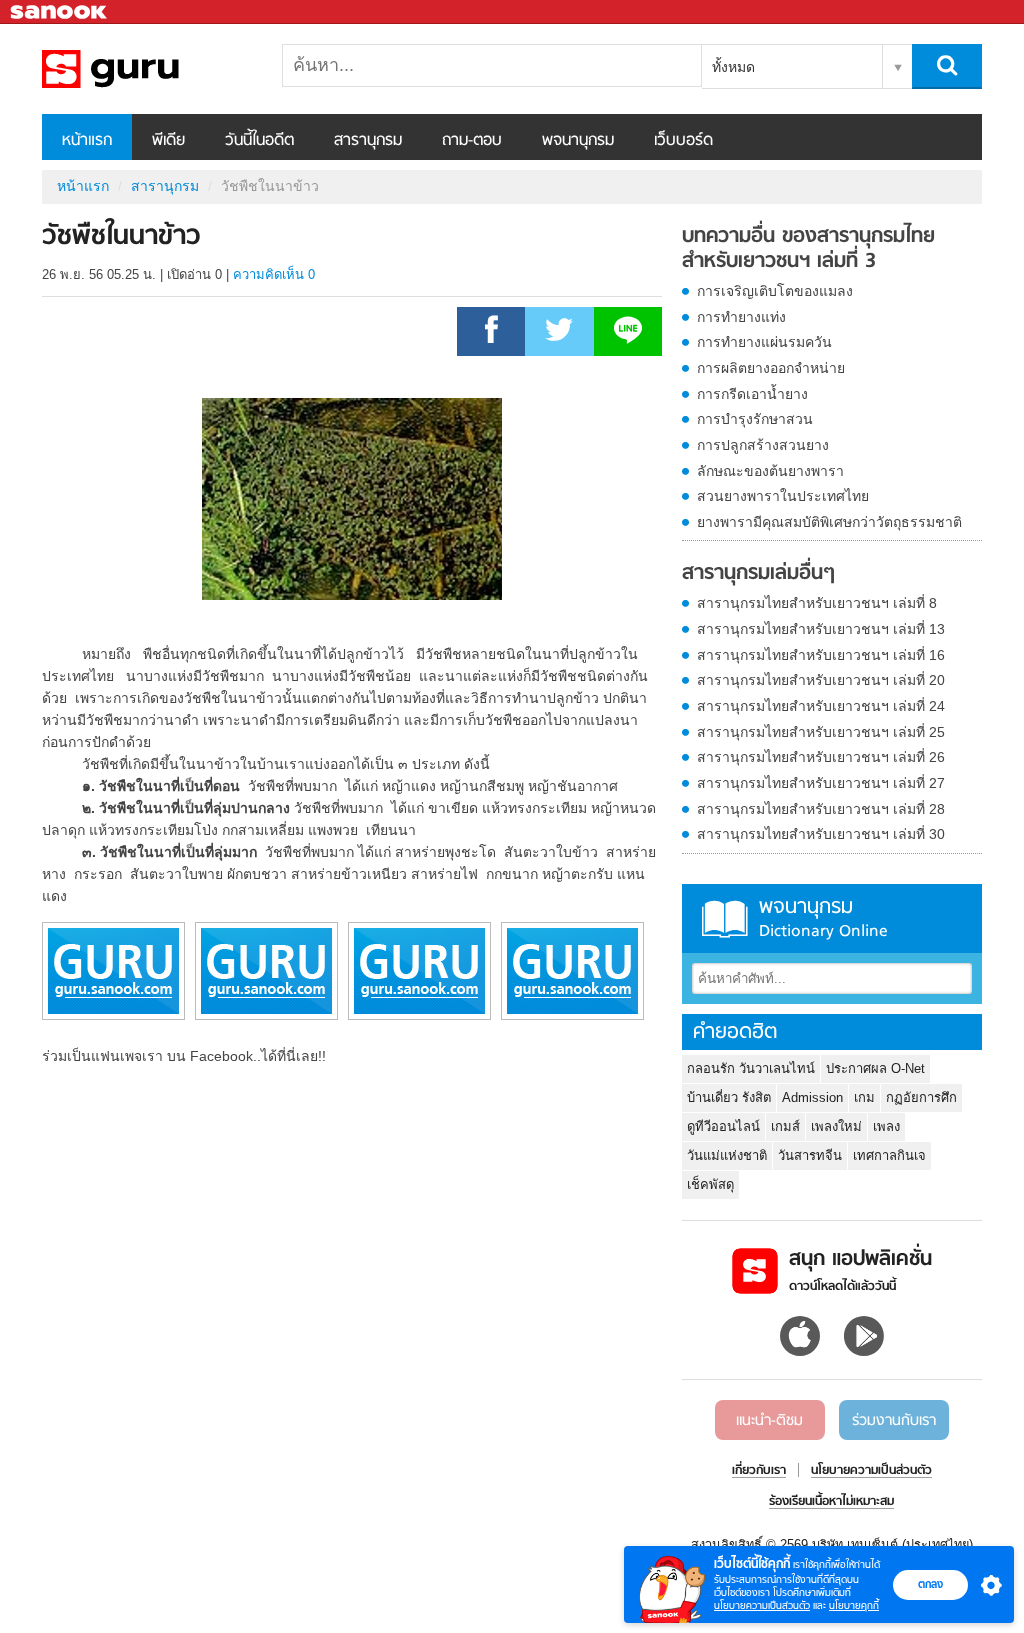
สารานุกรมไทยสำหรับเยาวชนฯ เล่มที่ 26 (821, 757)
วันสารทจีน (810, 1155)
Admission (812, 1097)
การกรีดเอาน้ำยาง (752, 394)
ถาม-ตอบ (472, 141)
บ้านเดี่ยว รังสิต (729, 1097)
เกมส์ (785, 1126)
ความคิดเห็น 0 (274, 274)
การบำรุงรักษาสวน (755, 419)
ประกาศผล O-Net (875, 1068)
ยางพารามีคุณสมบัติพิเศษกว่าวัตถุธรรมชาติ (829, 522)
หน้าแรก (87, 141)
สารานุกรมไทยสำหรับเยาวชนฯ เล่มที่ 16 (821, 655)
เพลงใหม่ (836, 1126)
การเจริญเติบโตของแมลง (775, 291)
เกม (864, 1097)
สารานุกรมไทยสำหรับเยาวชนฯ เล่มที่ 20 (821, 680)
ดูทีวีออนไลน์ (723, 1126)
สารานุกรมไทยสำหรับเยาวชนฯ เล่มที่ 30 (821, 834)
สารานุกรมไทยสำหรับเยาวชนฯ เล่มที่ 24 (821, 706)
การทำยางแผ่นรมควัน (764, 342)
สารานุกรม (368, 141)
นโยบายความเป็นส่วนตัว (762, 1605)
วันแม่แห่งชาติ (727, 1155)
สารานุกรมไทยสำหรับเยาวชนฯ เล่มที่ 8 (817, 603)
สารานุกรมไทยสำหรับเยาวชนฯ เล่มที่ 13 (821, 629)
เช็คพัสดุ (710, 1184)
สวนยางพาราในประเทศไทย (783, 496)
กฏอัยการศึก (921, 1097)
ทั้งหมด (733, 67)
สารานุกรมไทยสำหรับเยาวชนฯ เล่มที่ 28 (821, 809)
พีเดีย (168, 141)
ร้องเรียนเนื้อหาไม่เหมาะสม (831, 1502)
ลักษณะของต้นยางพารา (770, 471)
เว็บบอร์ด (683, 141)
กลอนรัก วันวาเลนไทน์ (751, 1068)
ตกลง (930, 1584)
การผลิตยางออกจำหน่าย (771, 368)
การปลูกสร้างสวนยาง (763, 445)
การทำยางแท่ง (741, 317)
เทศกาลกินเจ (889, 1155)
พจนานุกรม (578, 141)
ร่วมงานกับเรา (894, 1421)
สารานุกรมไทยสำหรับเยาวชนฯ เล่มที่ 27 (821, 783)
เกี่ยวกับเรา (759, 1471)
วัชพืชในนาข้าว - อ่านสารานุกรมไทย (147, 69)
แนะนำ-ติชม (769, 1421)
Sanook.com (60, 12)
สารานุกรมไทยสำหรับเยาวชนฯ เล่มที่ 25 (821, 732)
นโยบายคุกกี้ (854, 1605)
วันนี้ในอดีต (259, 141)
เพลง (886, 1126)
